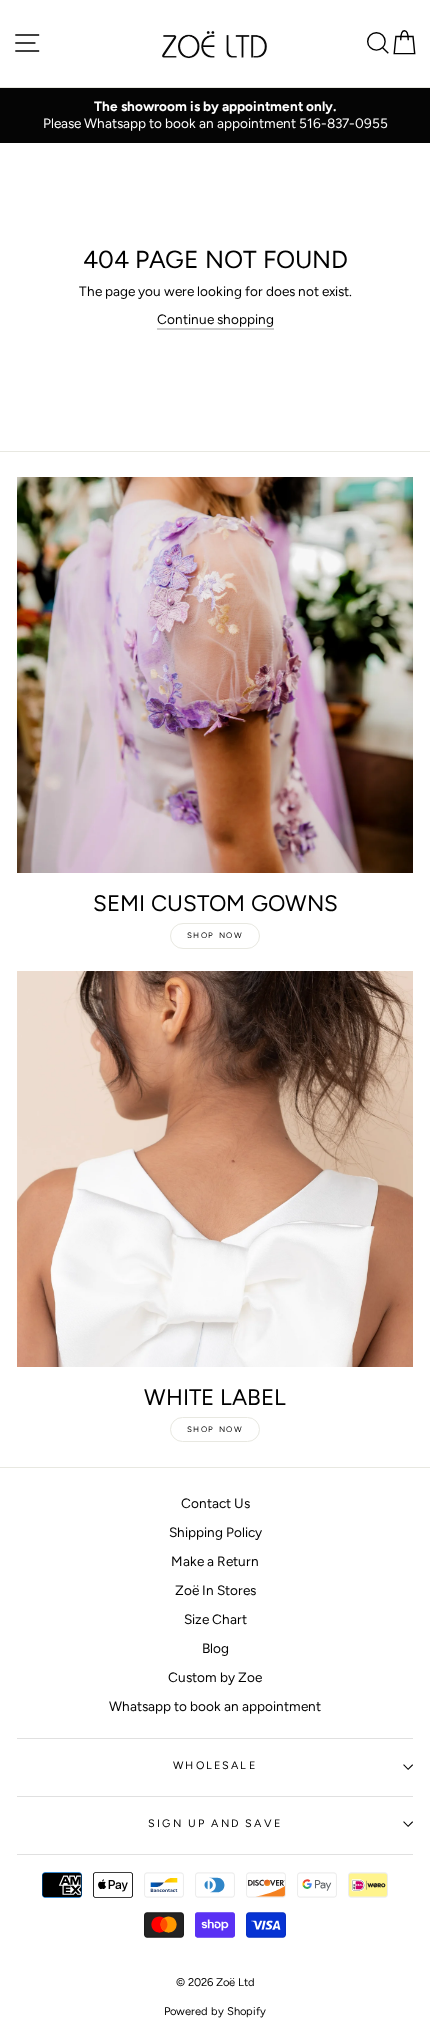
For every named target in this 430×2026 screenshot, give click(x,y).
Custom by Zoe (215, 1677)
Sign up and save (215, 1823)
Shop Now (215, 935)
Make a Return (215, 1561)
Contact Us (215, 1503)
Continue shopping (215, 319)
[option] (215, 115)
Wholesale (215, 1765)
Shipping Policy (215, 1532)
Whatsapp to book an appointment (215, 1706)
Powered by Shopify (215, 2011)
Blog (215, 1648)
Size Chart (215, 1619)
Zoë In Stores (215, 1590)
